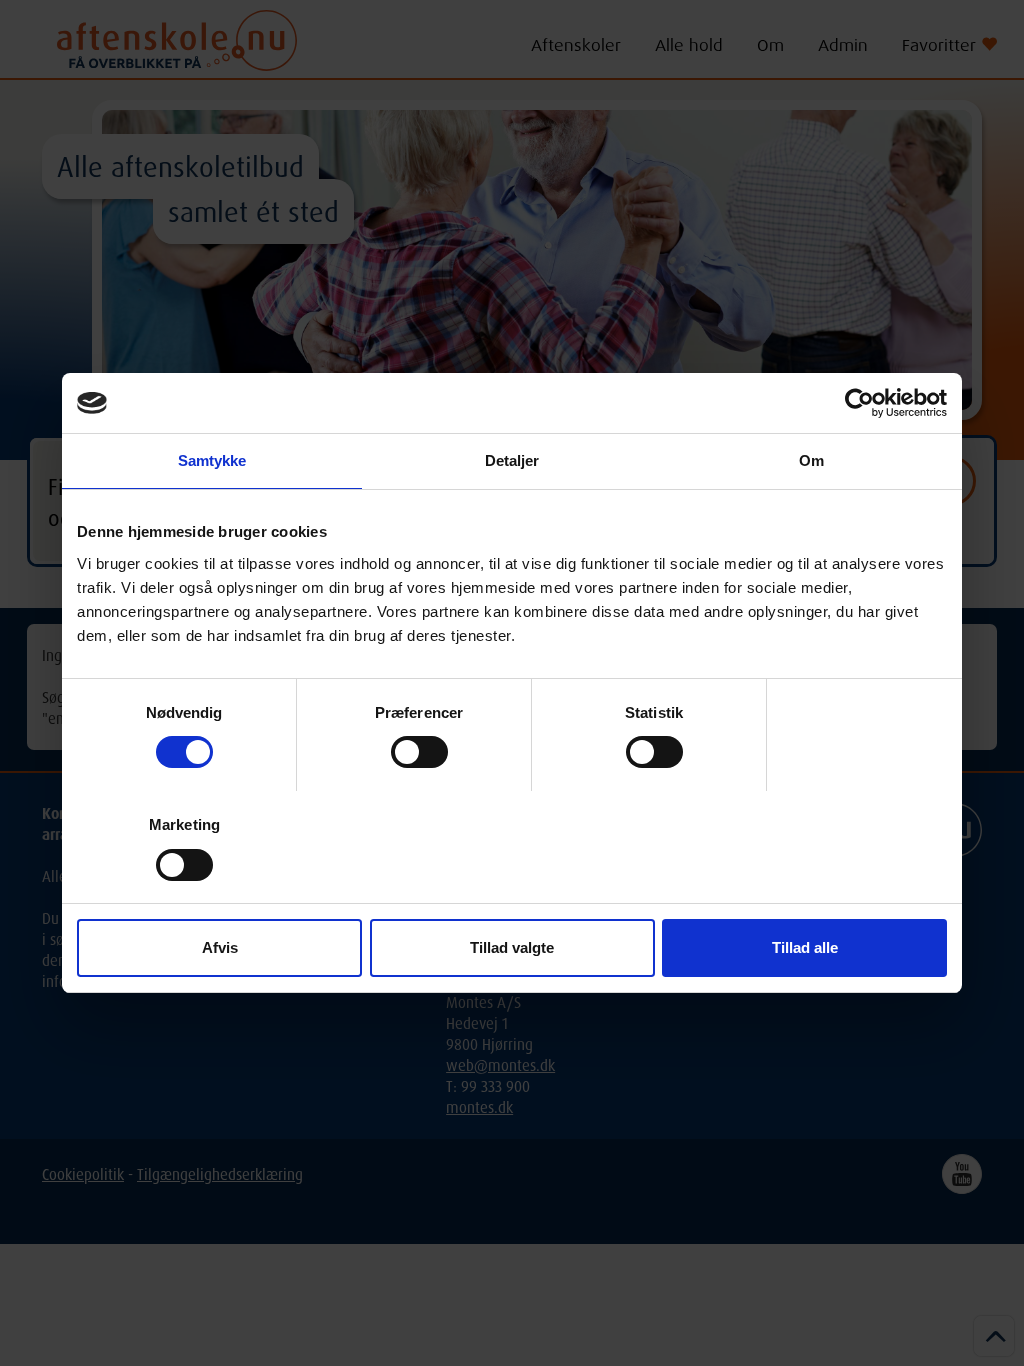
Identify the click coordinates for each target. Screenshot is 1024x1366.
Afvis (220, 947)
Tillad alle (805, 947)
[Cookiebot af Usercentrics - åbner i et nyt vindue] (859, 403)
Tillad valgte (512, 947)
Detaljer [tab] (512, 460)
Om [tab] (811, 460)
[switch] (419, 752)
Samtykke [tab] (212, 460)
